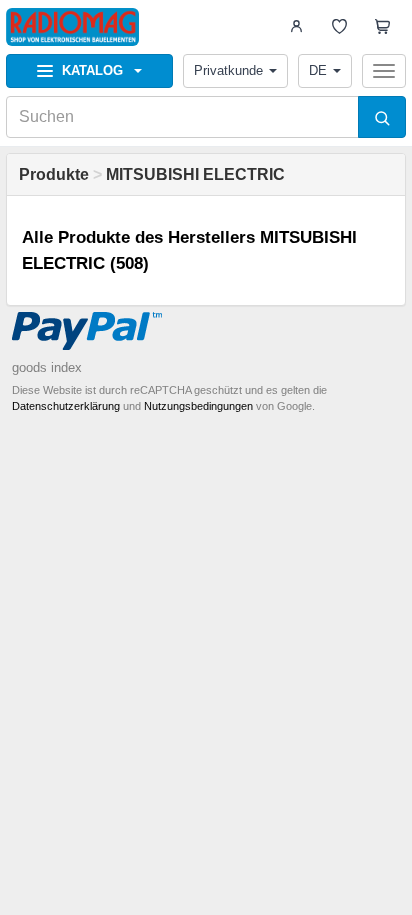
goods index (47, 367)
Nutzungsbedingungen (198, 406)
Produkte (54, 174)
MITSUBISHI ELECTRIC (195, 174)
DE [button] (318, 70)
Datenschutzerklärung (66, 406)
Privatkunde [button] (228, 70)
